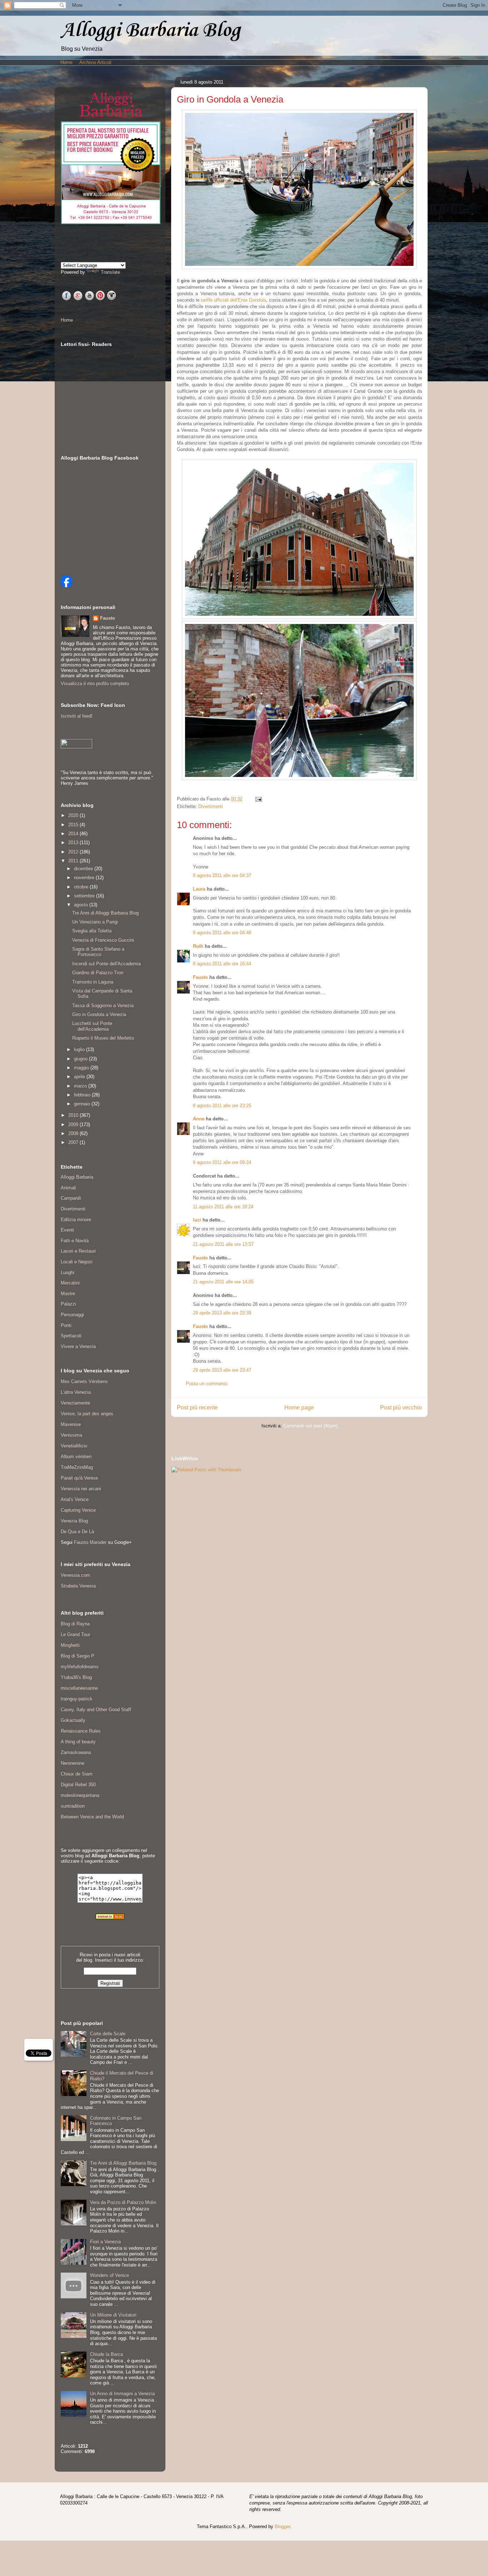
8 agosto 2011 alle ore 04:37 (222, 875)
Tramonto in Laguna (93, 982)
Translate (110, 272)
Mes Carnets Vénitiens (84, 1381)
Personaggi (72, 1315)
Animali (68, 1188)
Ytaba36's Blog (76, 1677)
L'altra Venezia (76, 1392)
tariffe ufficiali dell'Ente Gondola (233, 300)
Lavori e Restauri (78, 1251)
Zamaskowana (76, 1752)
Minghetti (70, 1645)
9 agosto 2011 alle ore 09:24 (222, 1162)
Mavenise (71, 1424)
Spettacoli (71, 1336)
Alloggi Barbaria (77, 1177)
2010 (74, 1115)
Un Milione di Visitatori (113, 2315)
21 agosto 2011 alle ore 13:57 (223, 1244)
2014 (74, 834)
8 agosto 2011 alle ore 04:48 (222, 933)
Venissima (71, 1435)
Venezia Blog (74, 1521)
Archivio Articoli (95, 62)
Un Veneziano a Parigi (95, 922)
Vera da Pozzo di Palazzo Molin (123, 2202)
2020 (74, 815)
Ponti (66, 1325)
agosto (82, 905)
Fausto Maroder (90, 1542)
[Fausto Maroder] (66, 586)
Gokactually (73, 1720)
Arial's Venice (75, 1499)
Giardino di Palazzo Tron (98, 973)
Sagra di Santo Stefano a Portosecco (98, 952)
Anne (199, 1119)
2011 (74, 861)
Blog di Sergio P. (78, 1656)
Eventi (67, 1230)
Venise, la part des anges (87, 1414)
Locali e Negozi (77, 1262)
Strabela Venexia (78, 1586)
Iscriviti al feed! (77, 716)
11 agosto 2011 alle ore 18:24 (223, 1207)
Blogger (282, 2527)
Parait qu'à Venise (79, 1478)
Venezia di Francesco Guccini (103, 940)
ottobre (82, 887)
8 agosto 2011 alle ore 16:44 (222, 964)
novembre (85, 878)
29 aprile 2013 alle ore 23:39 (222, 1313)
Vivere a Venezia (78, 1346)
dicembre (84, 869)
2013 (74, 843)
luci (197, 1220)
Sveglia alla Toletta (92, 931)
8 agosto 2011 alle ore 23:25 (222, 1106)
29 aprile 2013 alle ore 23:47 (222, 1370)
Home (66, 62)
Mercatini (70, 1283)
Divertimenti (211, 806)
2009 (74, 1124)
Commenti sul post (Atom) (310, 1426)
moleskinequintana (80, 1795)
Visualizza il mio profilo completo (95, 683)
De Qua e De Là (77, 1532)
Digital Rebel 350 (78, 1785)
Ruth (198, 946)
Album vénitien (76, 1457)
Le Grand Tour (75, 1634)
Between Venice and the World (92, 1817)
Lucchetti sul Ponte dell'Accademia (92, 1026)
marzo (81, 1086)
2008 (74, 1133)
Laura (199, 889)
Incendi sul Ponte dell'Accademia (106, 964)
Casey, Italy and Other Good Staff (96, 1710)
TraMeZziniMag (77, 1467)
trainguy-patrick (77, 1699)
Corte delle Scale (108, 2034)
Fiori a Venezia (105, 2242)
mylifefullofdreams (80, 1667)
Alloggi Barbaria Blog (150, 31)
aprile (80, 1077)
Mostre (68, 1294)
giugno (81, 1059)
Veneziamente (75, 1403)
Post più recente (197, 1408)
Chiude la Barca (106, 2354)
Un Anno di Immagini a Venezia (122, 2394)
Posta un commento (207, 1384)
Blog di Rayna (75, 1624)
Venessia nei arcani (81, 1489)
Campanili (71, 1198)
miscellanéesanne (79, 1688)
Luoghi (68, 1272)
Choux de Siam (77, 1774)
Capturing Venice (78, 1510)
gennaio (83, 1104)
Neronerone (73, 1763)
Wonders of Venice (109, 2275)
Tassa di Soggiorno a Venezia (103, 1005)
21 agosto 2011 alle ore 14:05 (223, 1282)
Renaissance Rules (81, 1731)
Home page (299, 1408)
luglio (80, 1049)
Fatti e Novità (75, 1241)
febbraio (83, 1095)
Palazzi (68, 1304)
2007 (74, 1142)
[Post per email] (257, 799)
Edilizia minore (76, 1220)
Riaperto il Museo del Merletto (103, 1038)
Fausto (200, 977)
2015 (74, 825)
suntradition (73, 1806)
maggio (82, 1068)
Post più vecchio (401, 1408)
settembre (85, 896)
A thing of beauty (78, 1742)
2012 (74, 852)
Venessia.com (75, 1575)
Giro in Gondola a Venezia (99, 1014)
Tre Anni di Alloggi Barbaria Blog (105, 913)
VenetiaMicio (74, 1446)
